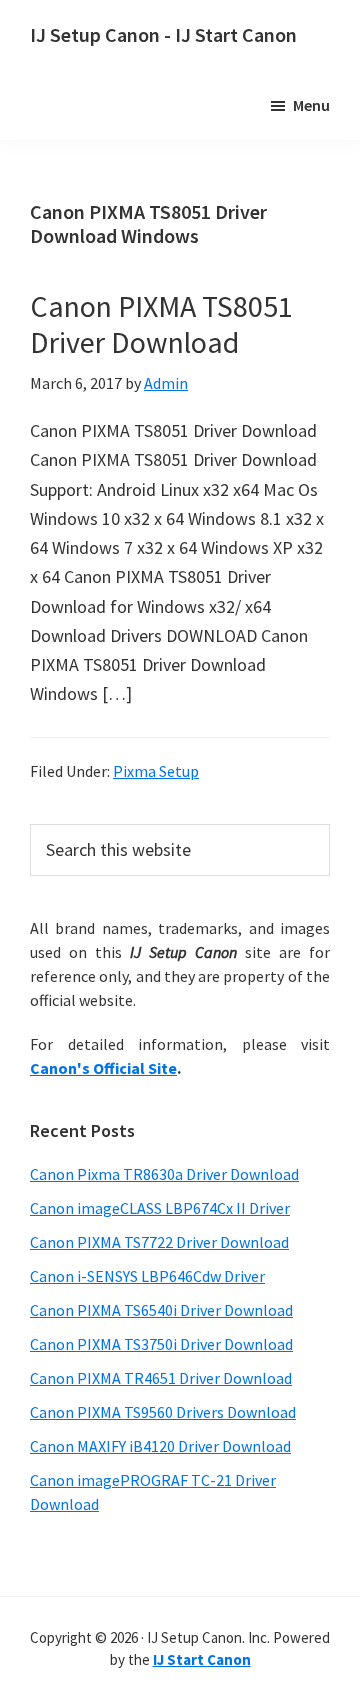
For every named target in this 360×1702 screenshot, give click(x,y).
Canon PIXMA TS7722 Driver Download (159, 1242)
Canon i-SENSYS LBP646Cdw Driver (147, 1276)
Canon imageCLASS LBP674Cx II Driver (160, 1208)
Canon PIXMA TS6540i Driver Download (161, 1310)
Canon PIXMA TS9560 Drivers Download (163, 1412)
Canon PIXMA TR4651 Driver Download (161, 1378)
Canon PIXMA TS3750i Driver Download (161, 1344)
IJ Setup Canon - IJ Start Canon (163, 34)
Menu (311, 105)
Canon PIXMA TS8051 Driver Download (161, 324)
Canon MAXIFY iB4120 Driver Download (160, 1446)
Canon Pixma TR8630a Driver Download (164, 1174)
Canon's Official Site (103, 1068)
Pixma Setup (156, 771)
